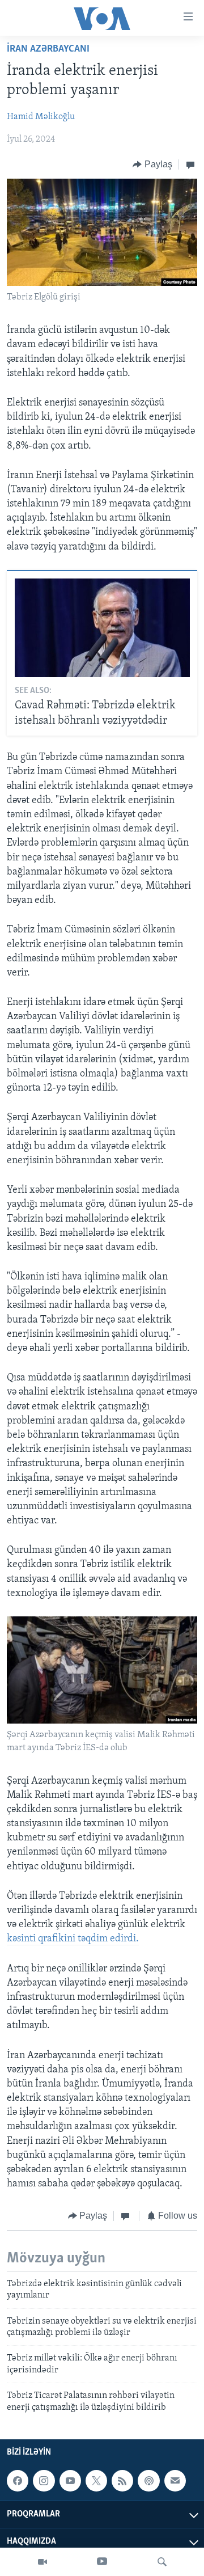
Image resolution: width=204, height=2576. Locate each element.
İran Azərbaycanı (48, 49)
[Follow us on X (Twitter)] (96, 2481)
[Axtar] (162, 2562)
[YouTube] (102, 2562)
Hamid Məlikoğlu (41, 117)
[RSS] (122, 2481)
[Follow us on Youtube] (70, 2481)
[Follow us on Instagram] (44, 2481)
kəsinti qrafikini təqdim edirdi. (73, 1939)
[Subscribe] (175, 2481)
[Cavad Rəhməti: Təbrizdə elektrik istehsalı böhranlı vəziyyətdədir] (102, 628)
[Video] (42, 2562)
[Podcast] (148, 2481)
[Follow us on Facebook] (18, 2481)
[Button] (152, 164)
